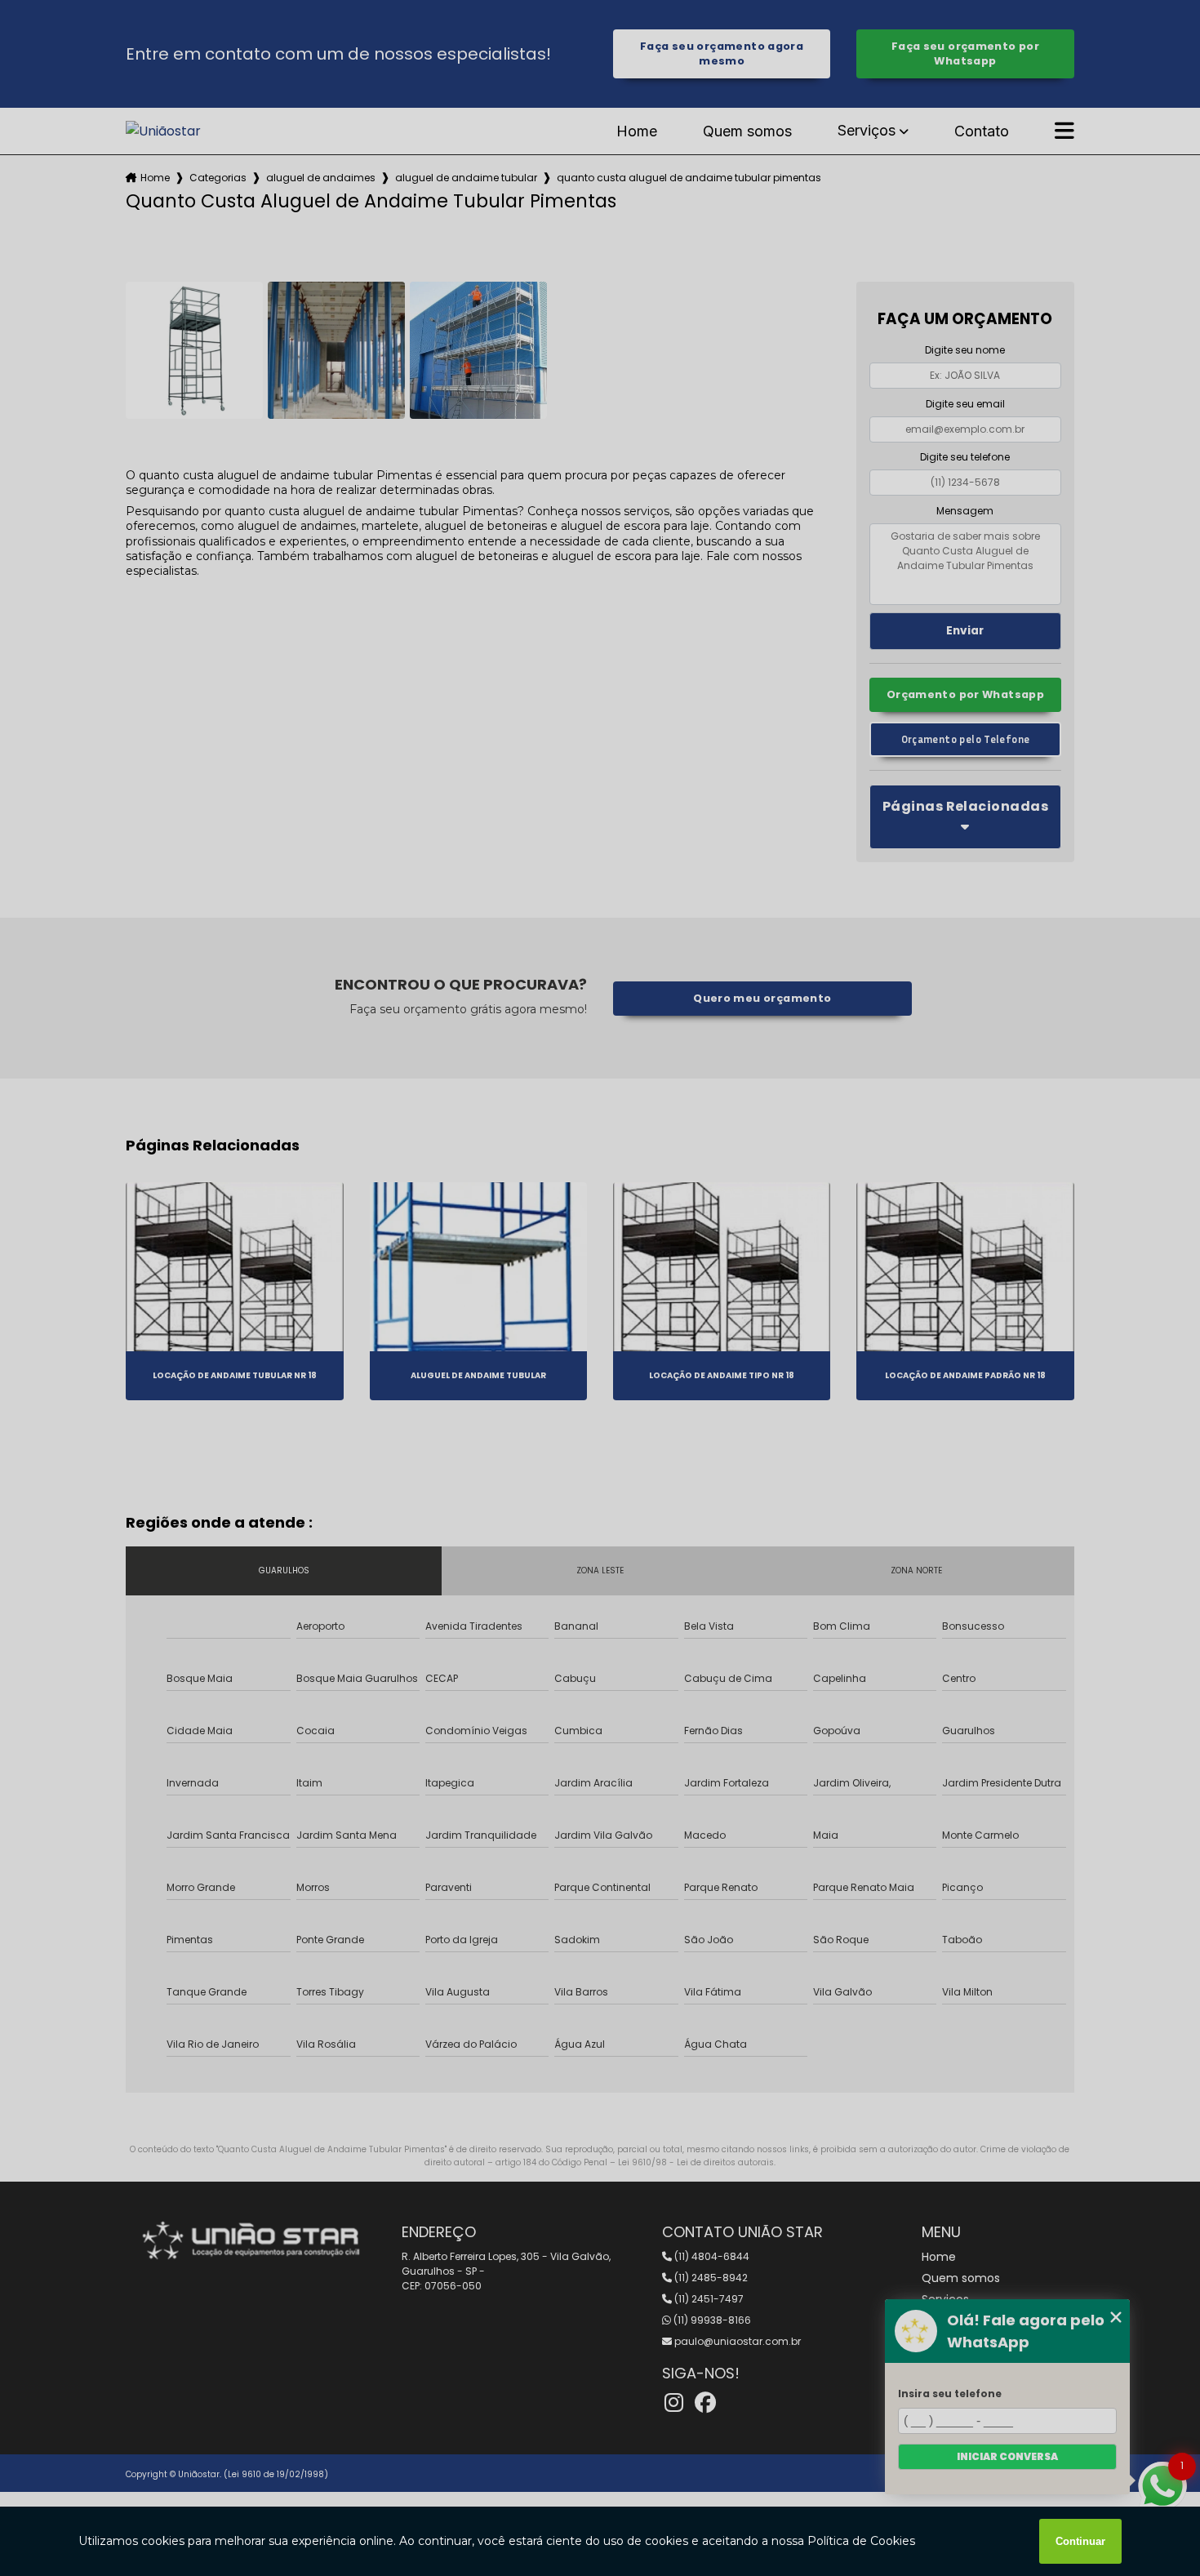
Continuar (1080, 2541)
